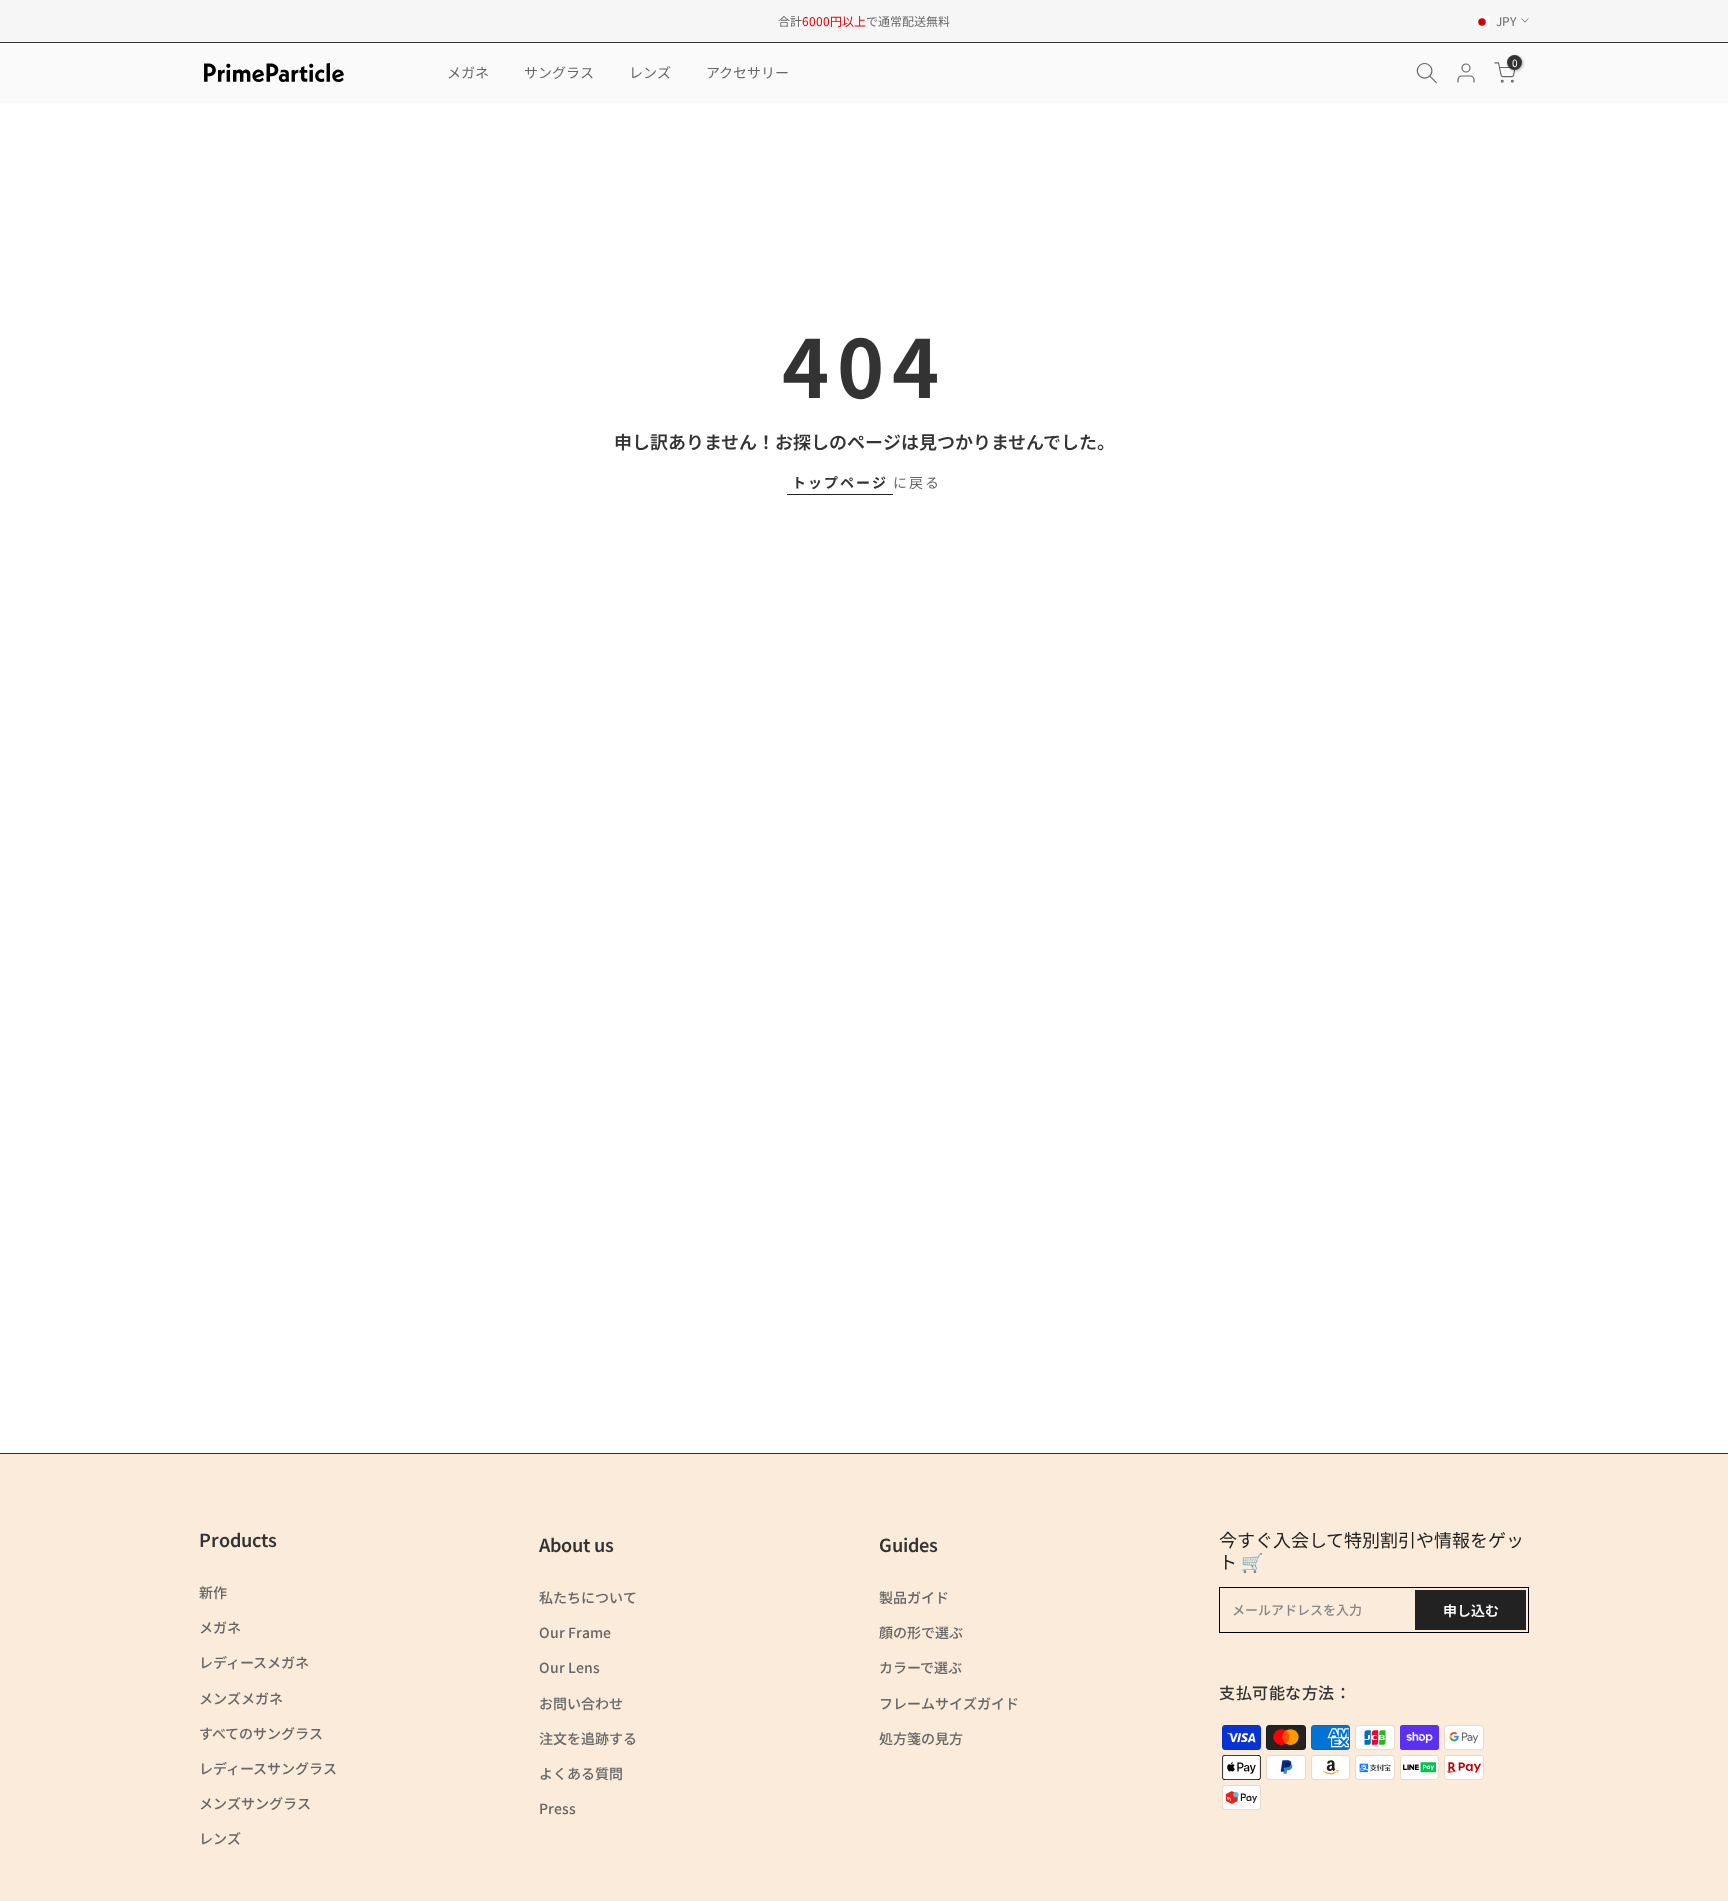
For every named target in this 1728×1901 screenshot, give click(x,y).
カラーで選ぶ (920, 1667)
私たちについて (588, 1597)
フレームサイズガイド (949, 1703)
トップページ (840, 482)
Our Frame (575, 1632)
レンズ (650, 72)
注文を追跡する (588, 1738)
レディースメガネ (254, 1662)
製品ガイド (914, 1597)
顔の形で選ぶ (921, 1632)
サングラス (559, 72)
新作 (213, 1592)
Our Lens (569, 1667)
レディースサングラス (268, 1768)
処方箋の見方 (921, 1738)
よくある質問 (581, 1773)
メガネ (468, 72)
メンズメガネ (241, 1698)
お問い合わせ (581, 1703)
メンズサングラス (255, 1803)
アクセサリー (747, 72)
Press (557, 1808)
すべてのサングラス (261, 1733)
